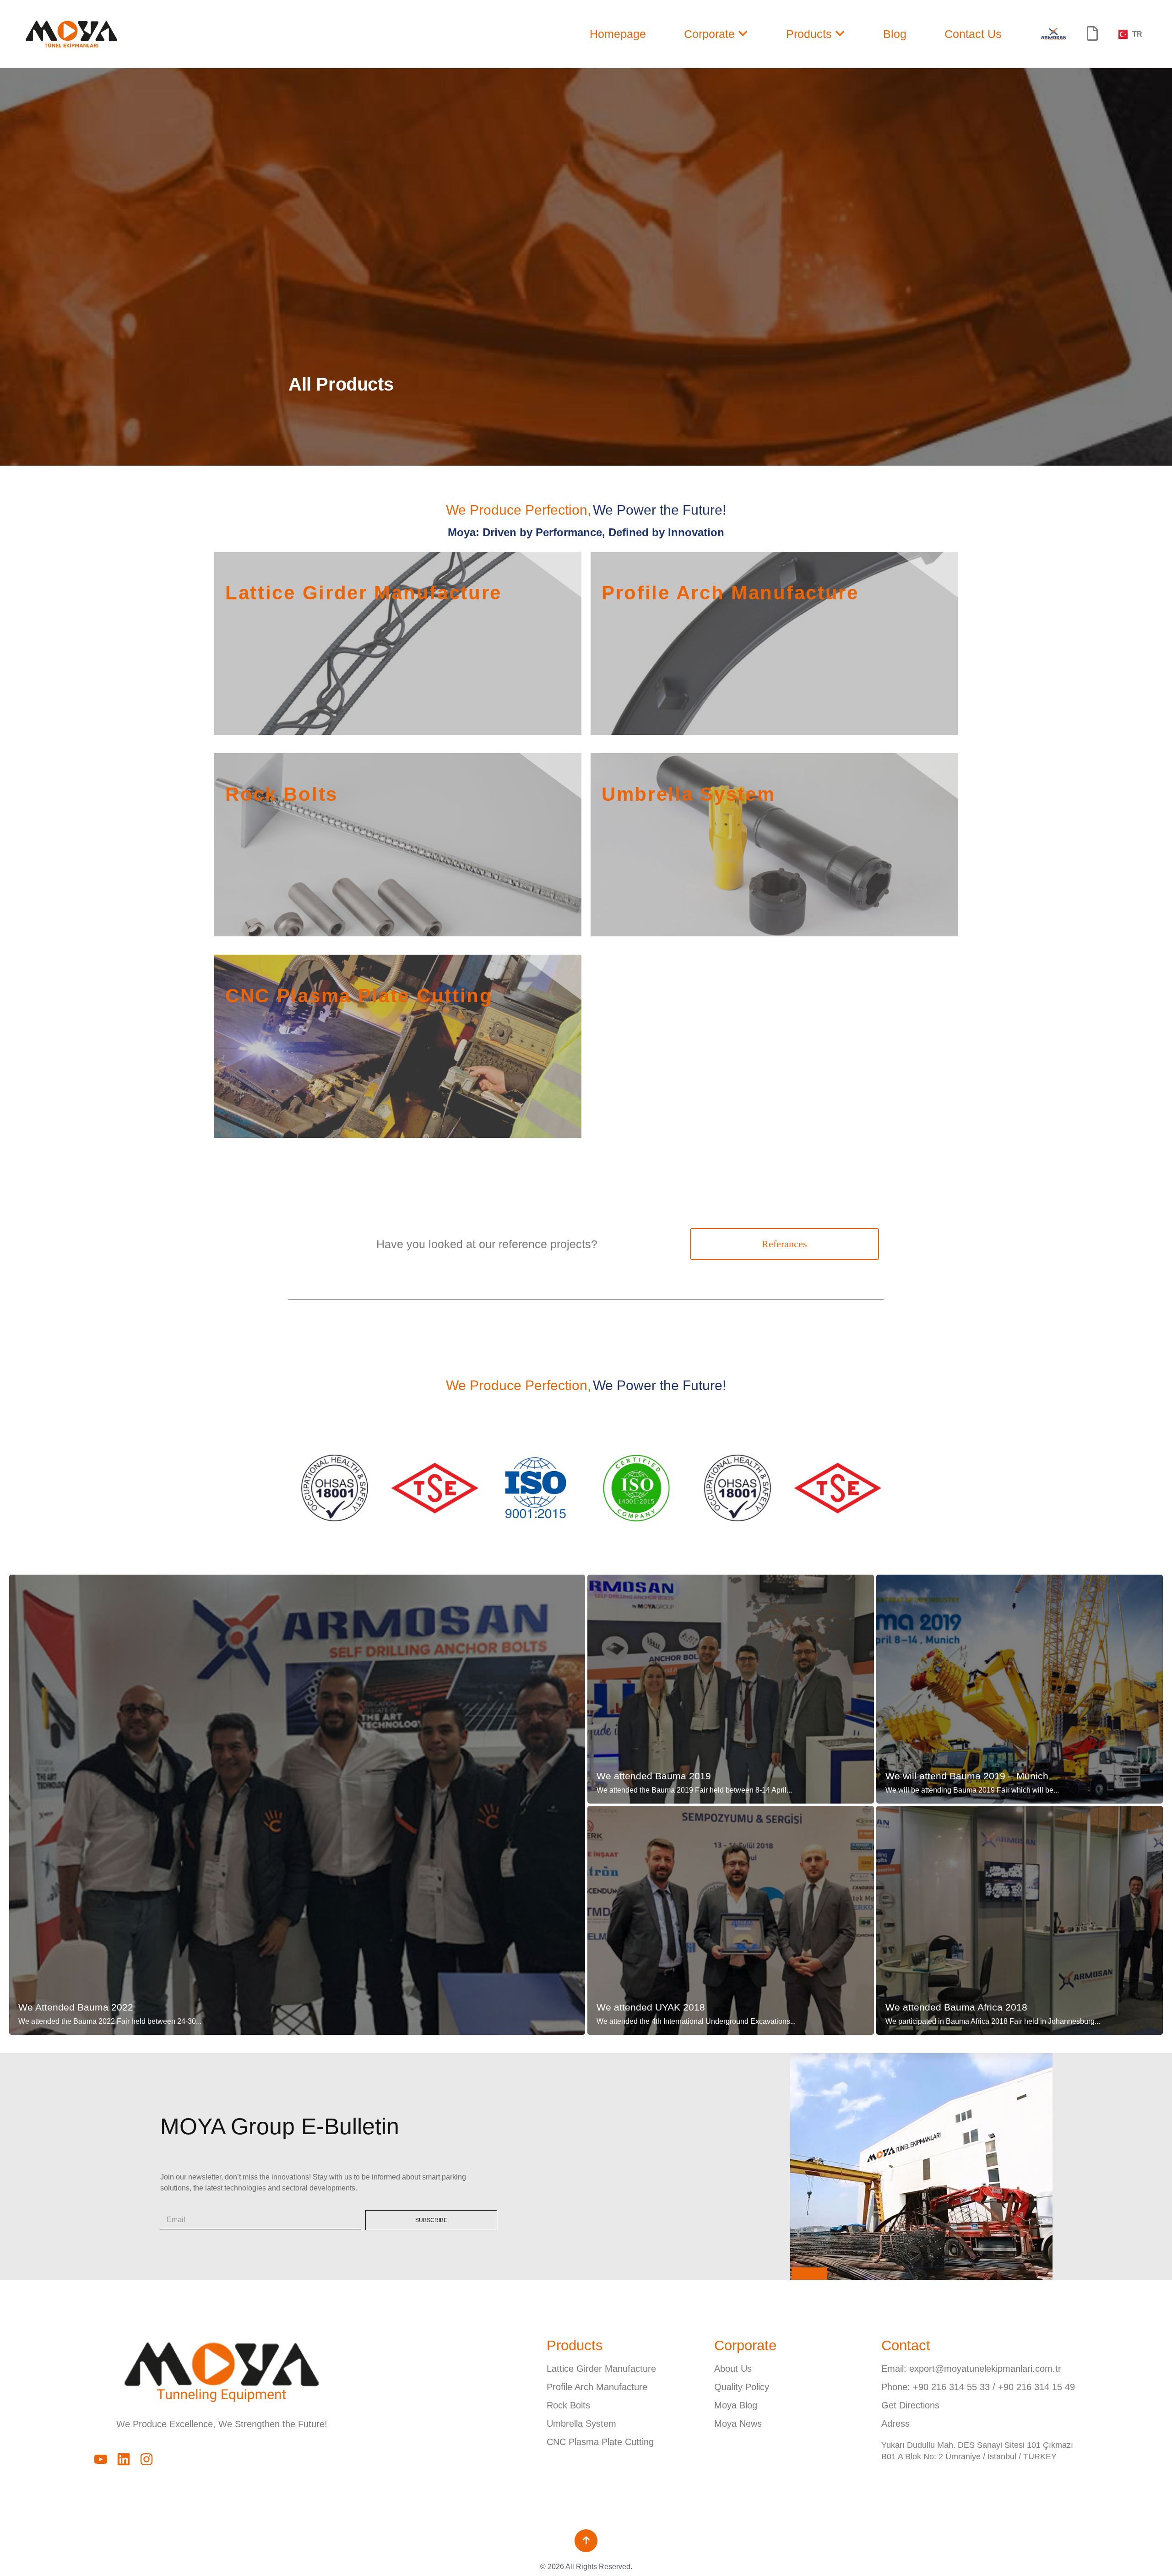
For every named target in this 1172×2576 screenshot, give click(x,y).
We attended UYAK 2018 (651, 2007)
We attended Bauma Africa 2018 (956, 2007)
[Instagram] (146, 2459)
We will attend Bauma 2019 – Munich (967, 1776)
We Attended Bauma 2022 (76, 2007)
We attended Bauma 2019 (654, 1776)
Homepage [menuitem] (618, 34)
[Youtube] (101, 2459)
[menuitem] (716, 34)
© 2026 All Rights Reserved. (586, 2567)
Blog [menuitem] (895, 34)
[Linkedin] (124, 2459)
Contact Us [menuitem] (973, 34)
